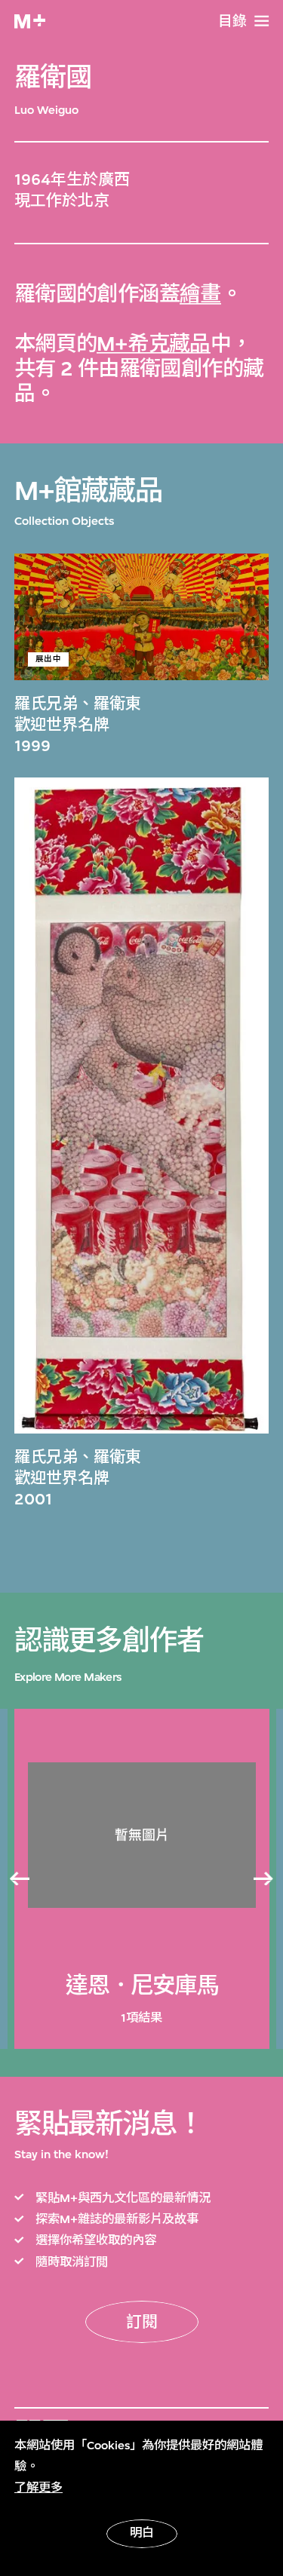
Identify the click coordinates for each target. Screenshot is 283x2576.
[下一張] (264, 1878)
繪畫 (200, 294)
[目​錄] (261, 21)
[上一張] (19, 1878)
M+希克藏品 (154, 344)
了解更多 (38, 2488)
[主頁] (30, 21)
